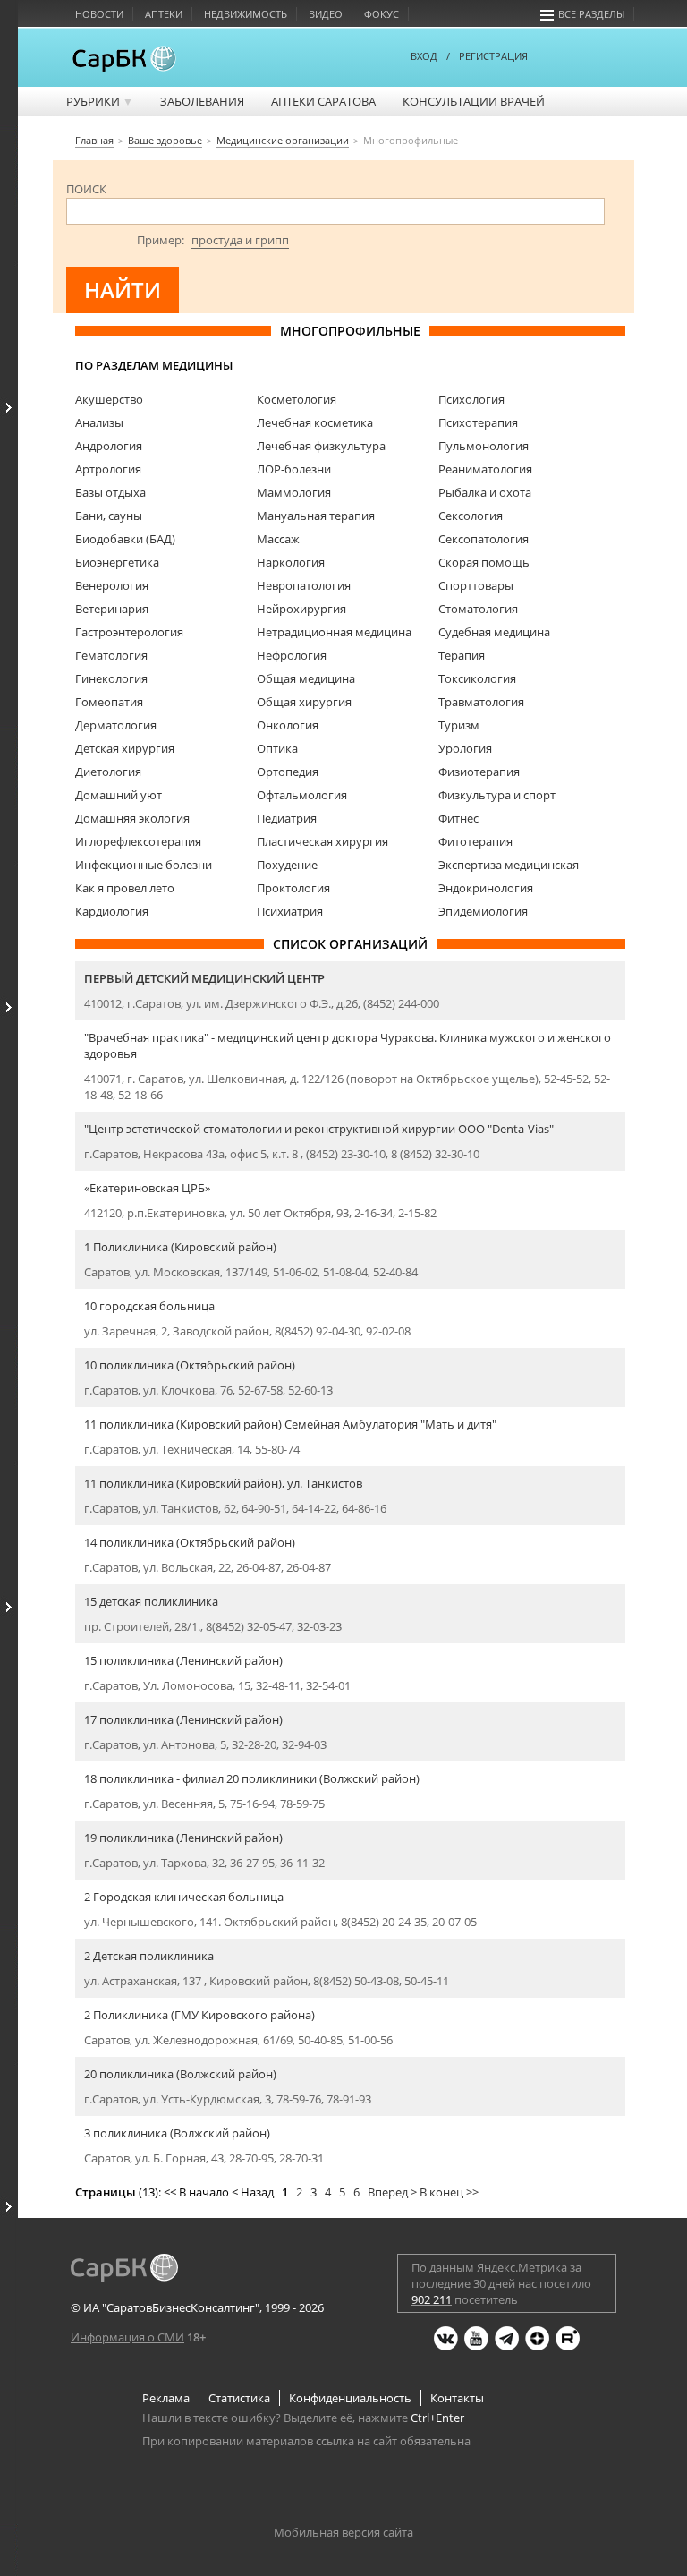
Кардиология (112, 911)
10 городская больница (149, 1306)
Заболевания (202, 101)
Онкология (288, 725)
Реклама (166, 2398)
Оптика (277, 748)
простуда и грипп (240, 240)
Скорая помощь (484, 562)
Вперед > (392, 2192)
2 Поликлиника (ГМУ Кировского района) (199, 2015)
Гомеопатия (109, 702)
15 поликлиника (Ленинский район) (183, 1660)
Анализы (99, 422)
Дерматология (116, 725)
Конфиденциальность (350, 2398)
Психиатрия (290, 911)
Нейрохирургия (301, 609)
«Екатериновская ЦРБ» (147, 1188)
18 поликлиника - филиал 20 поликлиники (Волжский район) (252, 1778)
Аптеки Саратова (323, 101)
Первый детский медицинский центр (204, 978)
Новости (99, 14)
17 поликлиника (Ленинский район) (183, 1719)
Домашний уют (119, 795)
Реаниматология (485, 469)
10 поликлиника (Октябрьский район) (190, 1365)
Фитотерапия (475, 841)
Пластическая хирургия (322, 841)
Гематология (111, 655)
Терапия (462, 655)
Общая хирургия (304, 702)
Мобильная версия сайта (343, 2532)
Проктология (293, 888)
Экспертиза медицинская (509, 865)
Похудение (287, 865)
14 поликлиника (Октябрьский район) (190, 1542)
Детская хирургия (125, 748)
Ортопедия (288, 772)
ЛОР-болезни (294, 469)
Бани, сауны (109, 516)
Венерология (112, 585)
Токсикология (477, 678)
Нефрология (292, 655)
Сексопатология (483, 539)
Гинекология (111, 678)
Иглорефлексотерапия (138, 841)
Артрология (108, 469)
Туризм (459, 725)
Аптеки (164, 14)
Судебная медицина (494, 632)
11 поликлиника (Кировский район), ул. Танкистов (223, 1483)
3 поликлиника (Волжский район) (177, 2133)
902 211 (432, 2299)
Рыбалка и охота (485, 492)
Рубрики (100, 101)
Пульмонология (483, 446)
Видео (326, 14)
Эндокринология (486, 888)
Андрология (109, 446)
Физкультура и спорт (497, 795)
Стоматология (478, 609)
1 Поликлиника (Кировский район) (180, 1247)
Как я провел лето (125, 888)
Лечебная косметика (315, 422)
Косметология (297, 399)
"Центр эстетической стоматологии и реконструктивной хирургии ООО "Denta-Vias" (319, 1129)
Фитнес (458, 818)
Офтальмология (302, 795)
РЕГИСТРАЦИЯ (493, 56)
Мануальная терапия (316, 516)
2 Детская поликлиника (149, 1956)
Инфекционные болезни (144, 865)
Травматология (481, 702)
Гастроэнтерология (129, 632)
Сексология (471, 516)
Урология (465, 748)
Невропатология (304, 585)
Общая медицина (306, 678)
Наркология (291, 562)
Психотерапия (478, 422)
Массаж (278, 539)
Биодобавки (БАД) (125, 539)
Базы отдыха (110, 492)
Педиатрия (287, 818)
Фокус (382, 14)
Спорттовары (476, 585)
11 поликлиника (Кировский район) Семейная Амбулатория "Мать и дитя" (290, 1424)
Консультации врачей (474, 101)
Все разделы (591, 14)
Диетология (108, 772)
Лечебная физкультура (321, 446)
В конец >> (449, 2192)
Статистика (239, 2398)
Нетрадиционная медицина (334, 632)
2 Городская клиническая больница (184, 1897)
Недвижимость (246, 14)
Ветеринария (112, 609)
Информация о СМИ (127, 2337)
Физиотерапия (479, 772)
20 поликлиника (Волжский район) (180, 2074)
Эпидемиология (483, 911)
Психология (471, 399)
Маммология (294, 492)
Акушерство (109, 399)
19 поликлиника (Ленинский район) (183, 1838)
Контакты (457, 2398)
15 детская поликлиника (151, 1601)
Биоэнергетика (117, 562)
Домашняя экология (132, 818)
